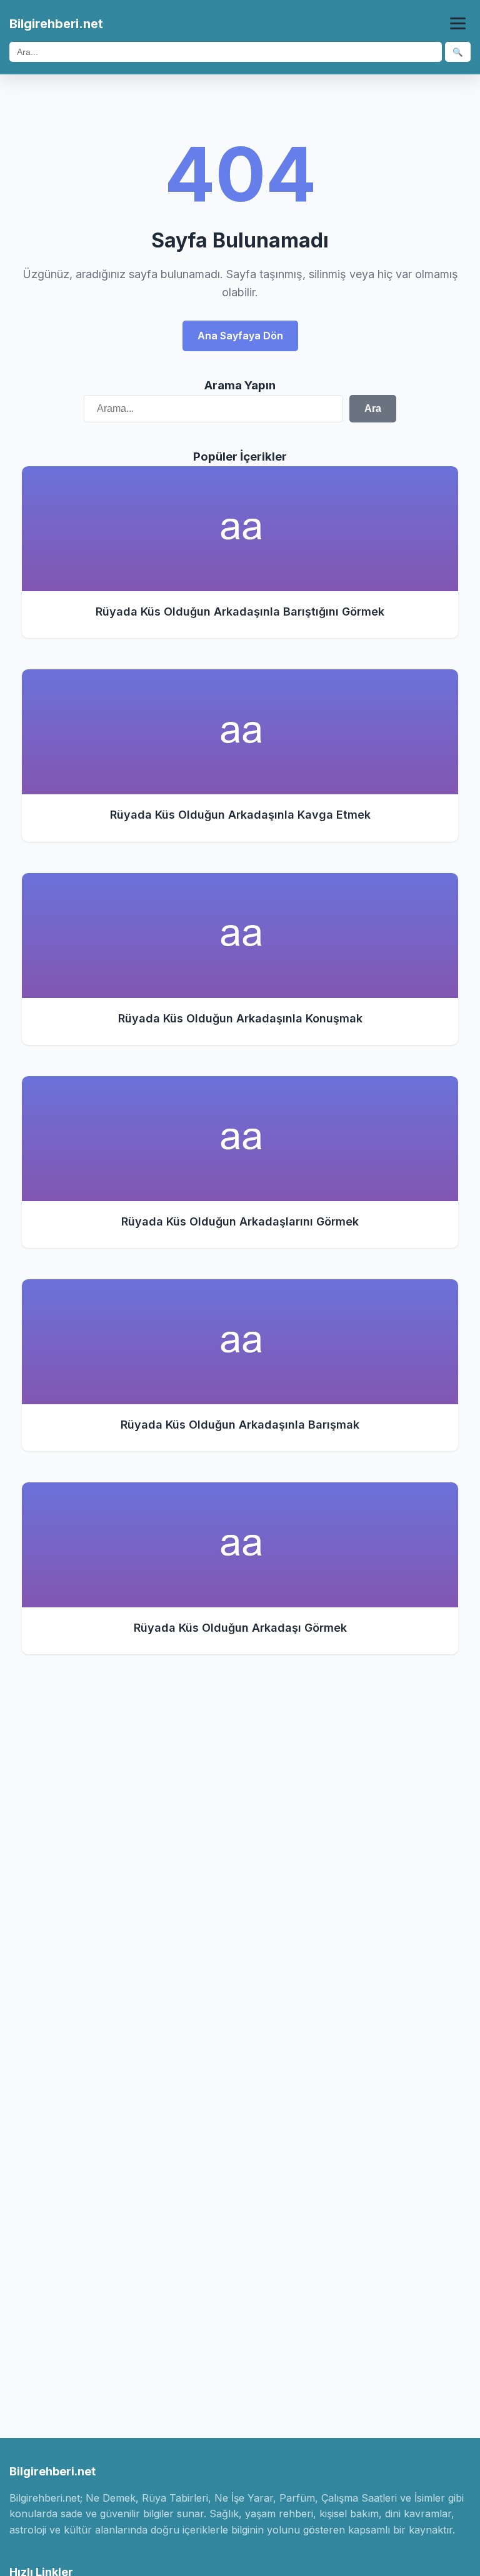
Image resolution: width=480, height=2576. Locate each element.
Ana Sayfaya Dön (240, 336)
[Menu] (458, 23)
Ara (373, 408)
